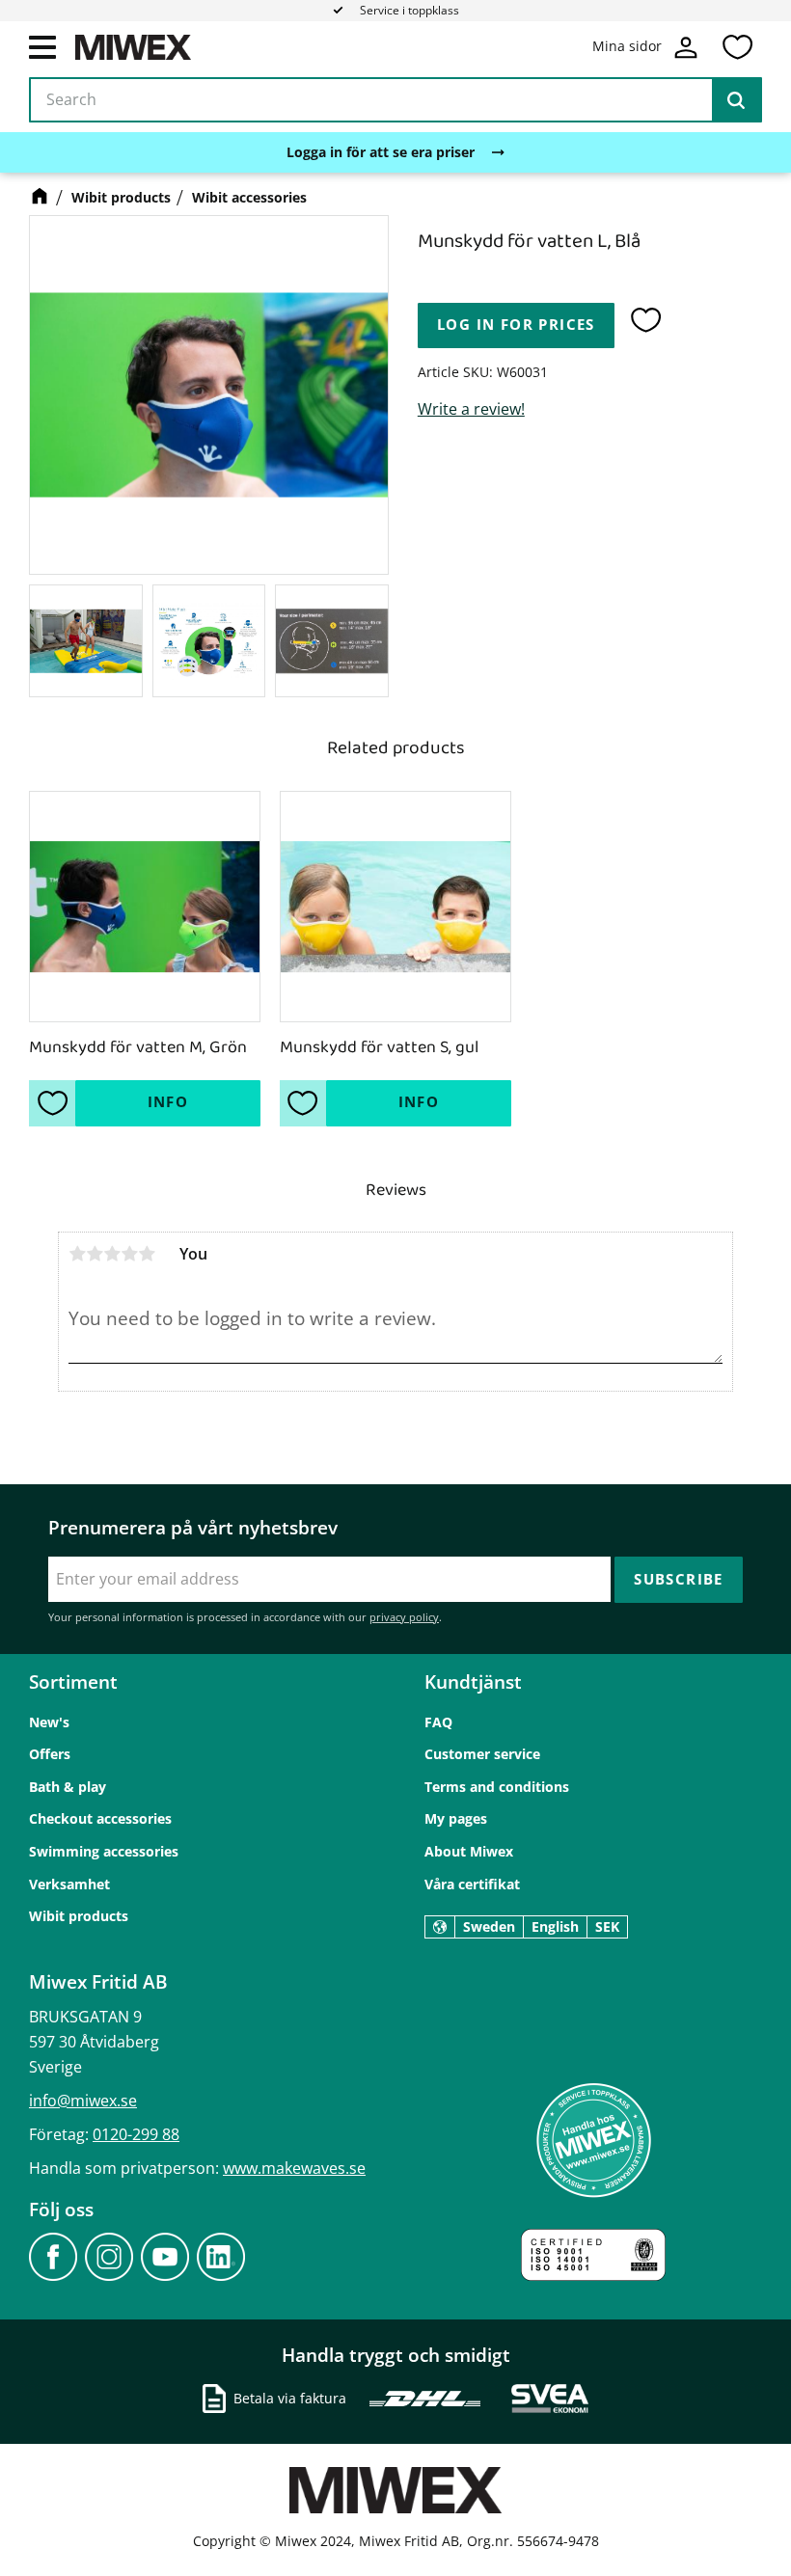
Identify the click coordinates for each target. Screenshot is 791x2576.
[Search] (736, 100)
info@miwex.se (83, 2101)
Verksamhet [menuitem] (69, 1884)
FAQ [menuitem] (438, 1722)
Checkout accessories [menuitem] (100, 1818)
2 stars (95, 1254)
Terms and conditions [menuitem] (497, 1787)
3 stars (112, 1254)
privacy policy (404, 1617)
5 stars (147, 1254)
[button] (42, 46)
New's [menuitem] (49, 1722)
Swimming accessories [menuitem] (104, 1851)
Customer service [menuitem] (482, 1754)
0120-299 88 (136, 2134)
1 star (77, 1254)
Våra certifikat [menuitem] (472, 1884)
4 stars (129, 1254)
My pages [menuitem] (456, 1818)
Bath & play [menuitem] (68, 1787)
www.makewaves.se (294, 2168)
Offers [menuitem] (50, 1754)
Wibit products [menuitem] (79, 1916)
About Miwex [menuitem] (469, 1851)
